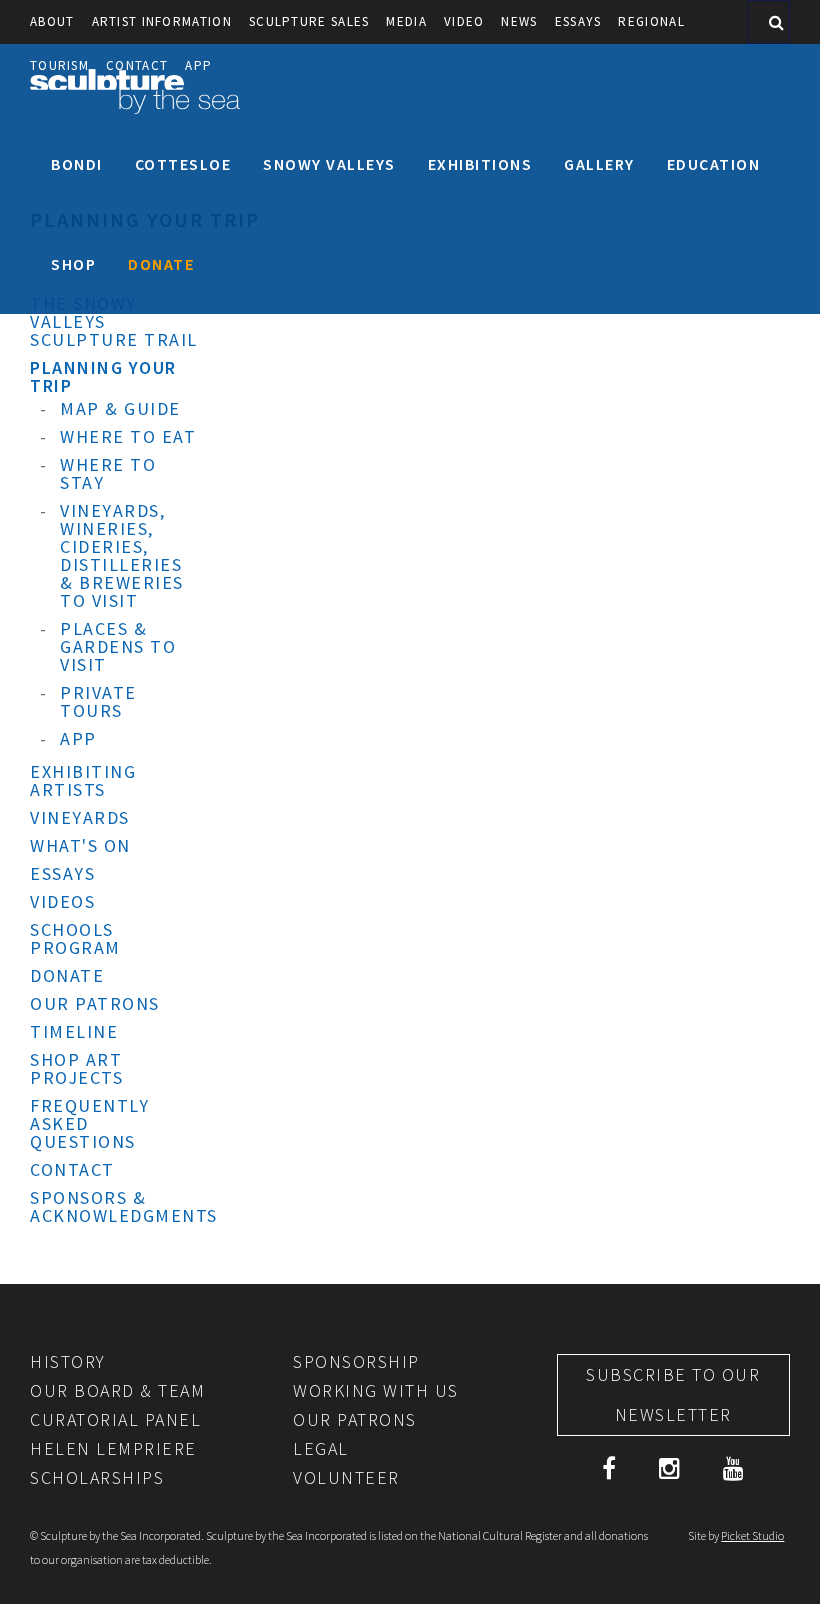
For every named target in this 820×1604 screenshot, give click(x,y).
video (464, 21)
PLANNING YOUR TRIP (103, 376)
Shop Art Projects (76, 1068)
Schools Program (75, 938)
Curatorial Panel (115, 1419)
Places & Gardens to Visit (118, 646)
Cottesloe (183, 164)
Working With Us (376, 1390)
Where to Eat (128, 436)
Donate (161, 264)
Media (406, 21)
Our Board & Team (117, 1390)
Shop (73, 264)
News (519, 21)
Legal (321, 1448)
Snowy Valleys (329, 164)
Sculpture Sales (309, 21)
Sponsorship (356, 1361)
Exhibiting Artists (83, 780)
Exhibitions (480, 164)
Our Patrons (95, 1003)
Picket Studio (752, 1535)
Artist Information (162, 21)
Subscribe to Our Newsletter (673, 1394)
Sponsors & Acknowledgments (124, 1206)
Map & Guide (120, 408)
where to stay (108, 473)
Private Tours (98, 701)
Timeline (74, 1031)
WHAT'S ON (80, 845)
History (68, 1361)
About (52, 21)
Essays (578, 21)
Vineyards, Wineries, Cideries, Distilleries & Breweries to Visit (122, 555)
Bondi (77, 164)
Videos (62, 901)
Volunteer (346, 1477)
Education (714, 164)
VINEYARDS (80, 817)
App (78, 738)
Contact (72, 1169)
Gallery (599, 164)
